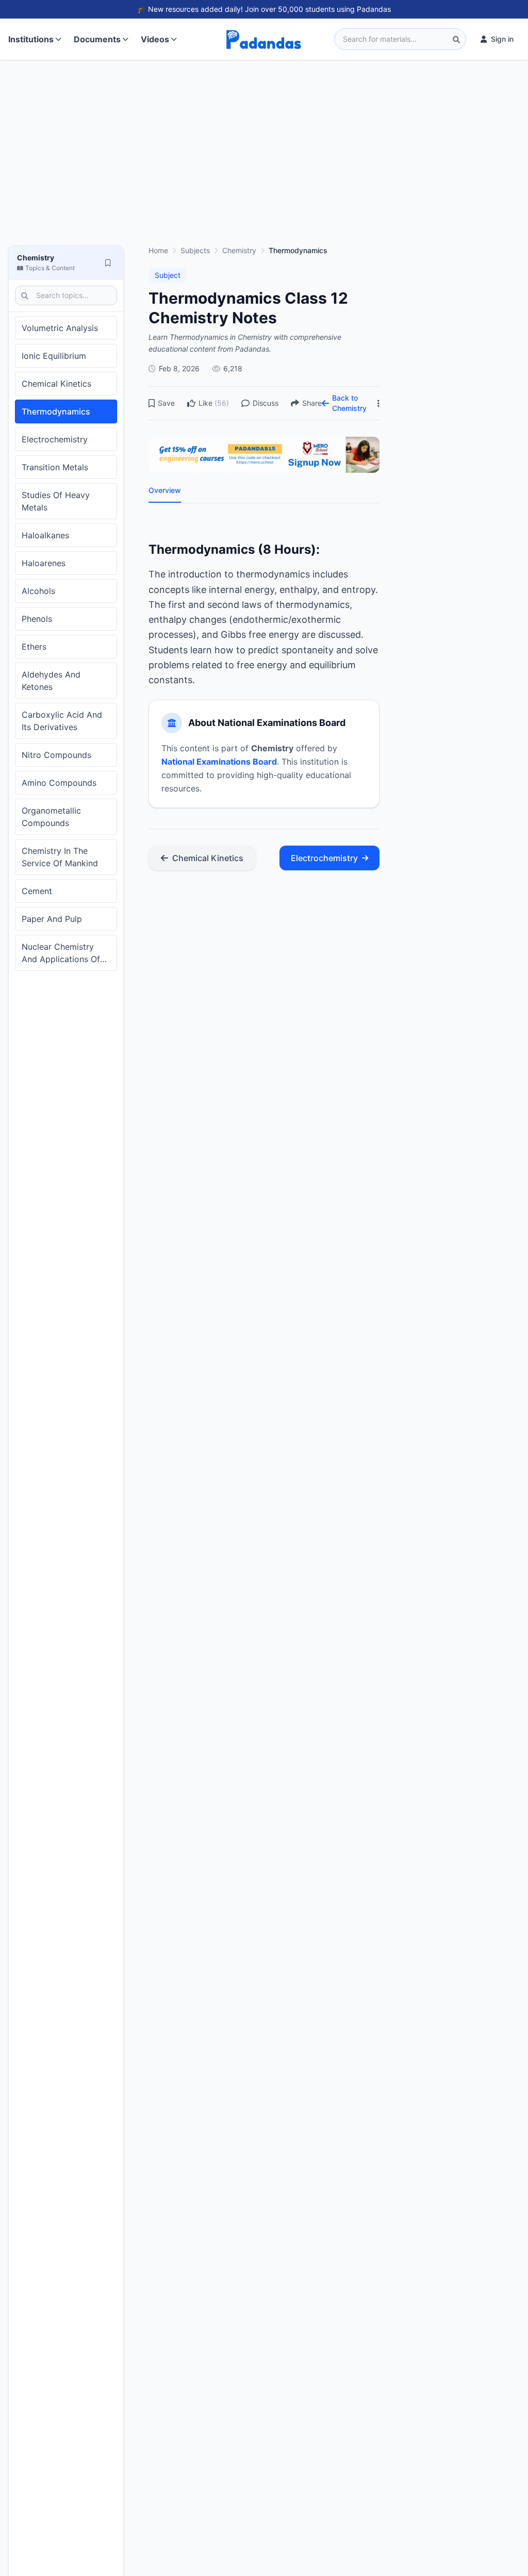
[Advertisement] (264, 158)
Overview (165, 490)
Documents (97, 39)
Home (158, 250)
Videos (155, 39)
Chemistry (239, 250)
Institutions (31, 39)
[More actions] (378, 403)
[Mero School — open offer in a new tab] (264, 455)
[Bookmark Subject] (108, 262)
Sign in (502, 39)
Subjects (195, 250)
